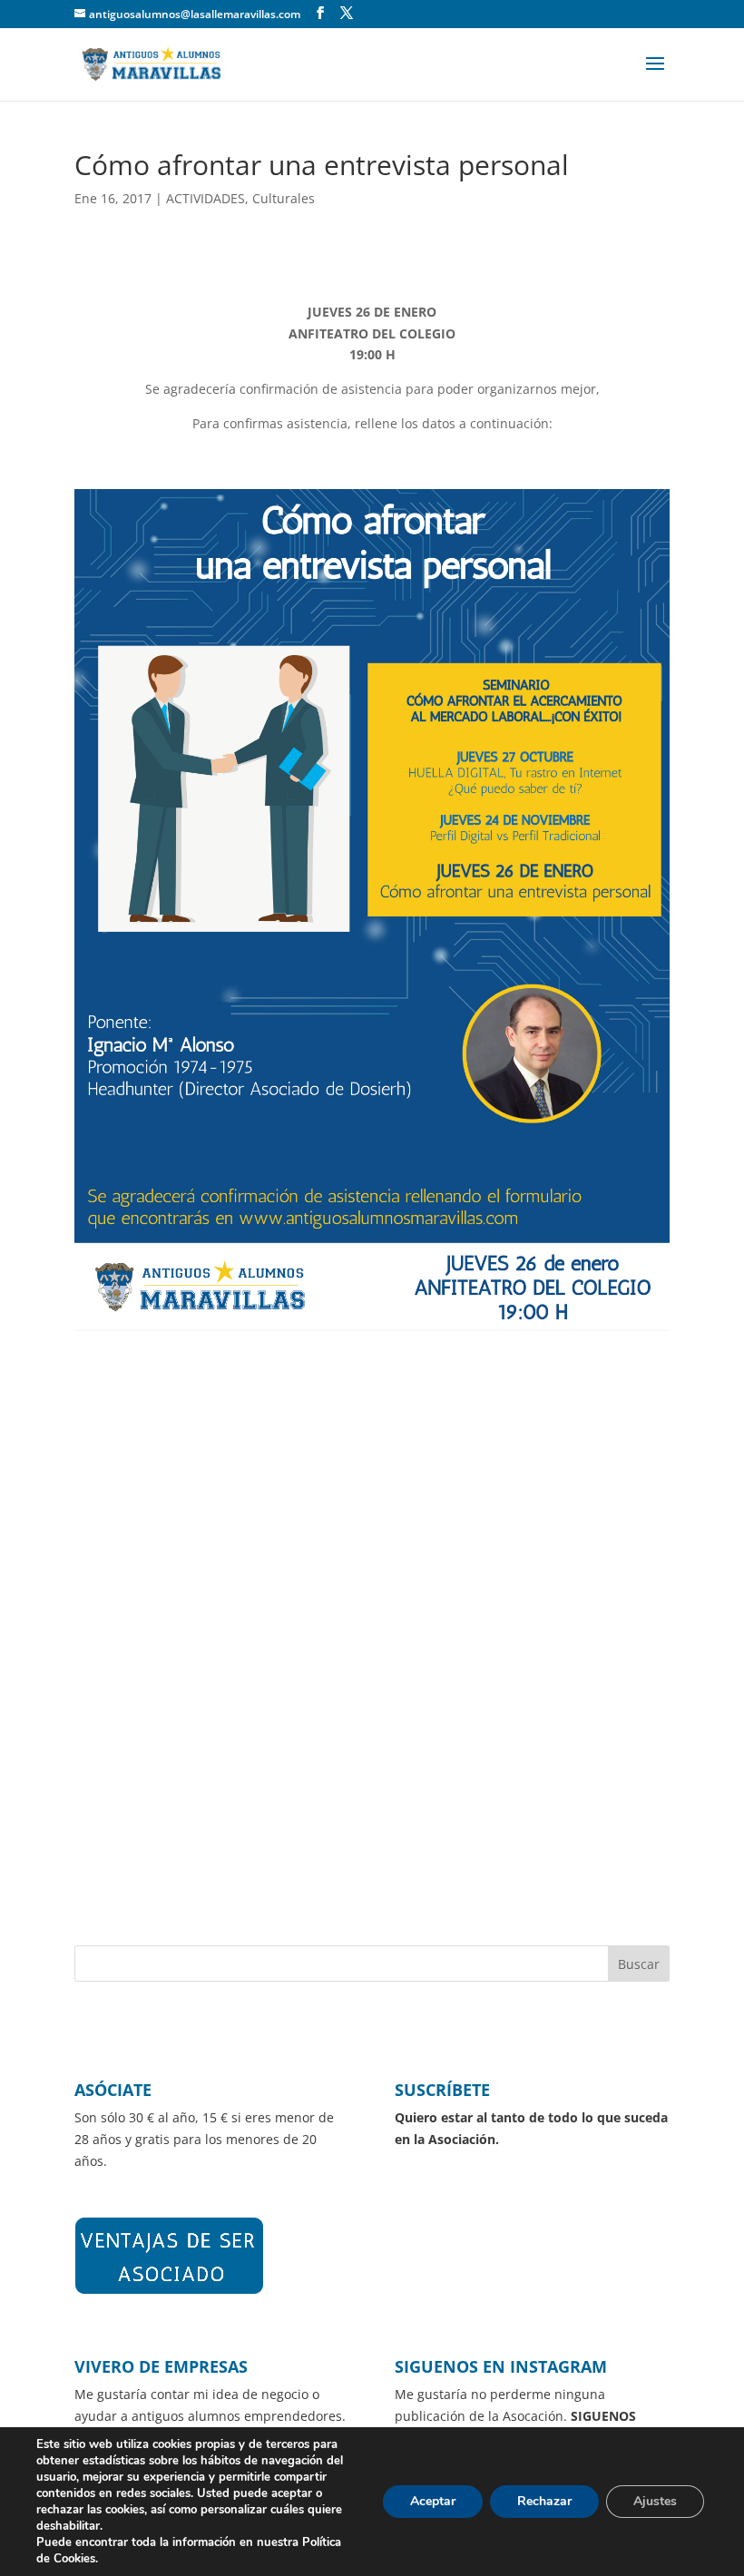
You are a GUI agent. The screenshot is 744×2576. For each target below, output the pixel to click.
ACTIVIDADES (206, 198)
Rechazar (544, 2501)
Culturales (284, 198)
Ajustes (655, 2501)
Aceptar (433, 2501)
